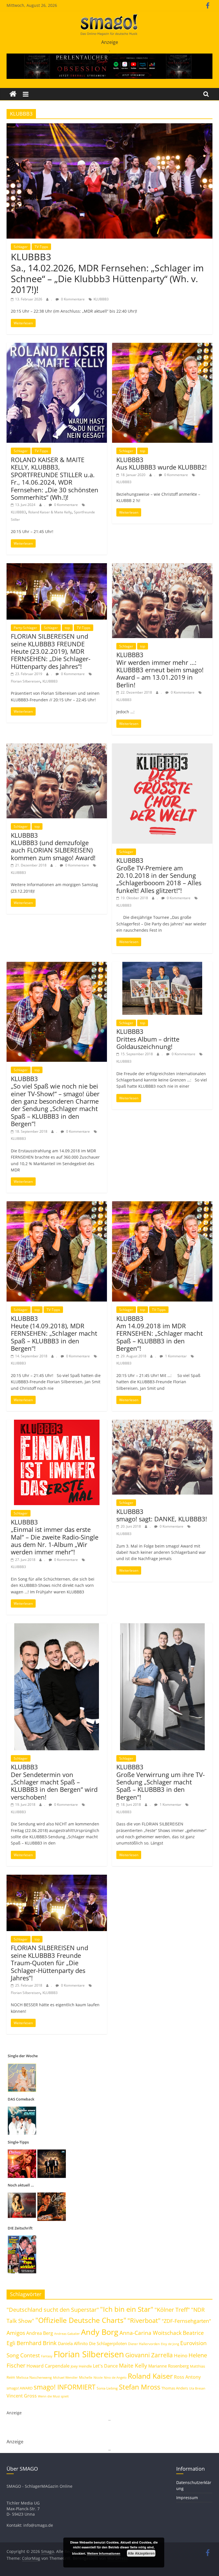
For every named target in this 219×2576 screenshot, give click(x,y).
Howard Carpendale (48, 2366)
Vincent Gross (22, 2396)
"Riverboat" (144, 2320)
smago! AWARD (20, 2388)
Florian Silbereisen (26, 681)
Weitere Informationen (104, 2553)
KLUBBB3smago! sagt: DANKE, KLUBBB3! (162, 1515)
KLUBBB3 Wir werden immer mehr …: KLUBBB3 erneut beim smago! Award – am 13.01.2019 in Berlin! (160, 670)
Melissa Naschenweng (34, 2377)
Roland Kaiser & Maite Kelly (50, 512)
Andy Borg (100, 2332)
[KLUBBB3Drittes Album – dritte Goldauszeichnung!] (162, 965)
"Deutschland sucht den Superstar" (53, 2310)
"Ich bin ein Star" (127, 2309)
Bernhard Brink (37, 2343)
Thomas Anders (175, 2388)
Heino (181, 2355)
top (143, 451)
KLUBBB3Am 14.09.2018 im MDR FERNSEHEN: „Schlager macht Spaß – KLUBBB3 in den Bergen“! (160, 1333)
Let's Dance (105, 2366)
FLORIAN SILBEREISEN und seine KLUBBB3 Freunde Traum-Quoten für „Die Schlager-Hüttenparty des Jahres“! (49, 1963)
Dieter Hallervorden (144, 2344)
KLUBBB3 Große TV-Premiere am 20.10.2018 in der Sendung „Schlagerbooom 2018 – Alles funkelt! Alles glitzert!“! (159, 875)
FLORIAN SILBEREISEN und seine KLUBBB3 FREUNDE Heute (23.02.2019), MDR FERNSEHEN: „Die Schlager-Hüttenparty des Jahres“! (51, 651)
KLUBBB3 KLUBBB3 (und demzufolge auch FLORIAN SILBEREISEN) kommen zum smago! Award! (53, 846)
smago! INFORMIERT (65, 2387)
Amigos (16, 2333)
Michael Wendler (65, 2377)
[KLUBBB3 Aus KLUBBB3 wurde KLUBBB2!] (162, 346)
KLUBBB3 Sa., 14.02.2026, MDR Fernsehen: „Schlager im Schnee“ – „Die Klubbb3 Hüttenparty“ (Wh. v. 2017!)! (107, 273)
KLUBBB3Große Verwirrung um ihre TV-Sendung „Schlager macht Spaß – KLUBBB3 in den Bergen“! (161, 1782)
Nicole (98, 2377)
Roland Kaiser (150, 2376)
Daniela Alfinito (73, 2343)
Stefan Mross (140, 2387)
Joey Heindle (81, 2366)
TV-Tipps (41, 247)
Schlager (21, 247)
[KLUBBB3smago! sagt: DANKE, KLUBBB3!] (162, 1423)
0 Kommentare (72, 299)
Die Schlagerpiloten (108, 2343)
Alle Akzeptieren (141, 2553)
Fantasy (47, 2356)
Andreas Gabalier (67, 2334)
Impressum (187, 2498)
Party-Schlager (25, 628)
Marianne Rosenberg (169, 2366)
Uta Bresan (197, 2388)
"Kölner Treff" (172, 2309)
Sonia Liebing (107, 2388)
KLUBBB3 (101, 299)
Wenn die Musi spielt (53, 2396)
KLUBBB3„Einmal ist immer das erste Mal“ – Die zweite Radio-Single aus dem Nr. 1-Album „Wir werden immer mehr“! (55, 1537)
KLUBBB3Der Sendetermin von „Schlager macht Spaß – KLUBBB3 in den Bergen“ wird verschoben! (54, 1782)
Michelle (86, 2377)
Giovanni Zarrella (149, 2355)
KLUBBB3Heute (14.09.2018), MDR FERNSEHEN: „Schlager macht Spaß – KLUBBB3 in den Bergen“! (54, 1333)
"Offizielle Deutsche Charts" (81, 2320)
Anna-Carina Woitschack (151, 2333)
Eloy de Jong (170, 2344)
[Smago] (13, 94)
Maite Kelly (133, 2365)
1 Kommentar (176, 1356)
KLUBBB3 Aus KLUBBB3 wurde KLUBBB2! (162, 463)
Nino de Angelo (115, 2377)
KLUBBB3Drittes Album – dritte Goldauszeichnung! (148, 1039)
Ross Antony (187, 2377)
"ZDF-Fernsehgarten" (186, 2321)
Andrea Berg (40, 2333)
